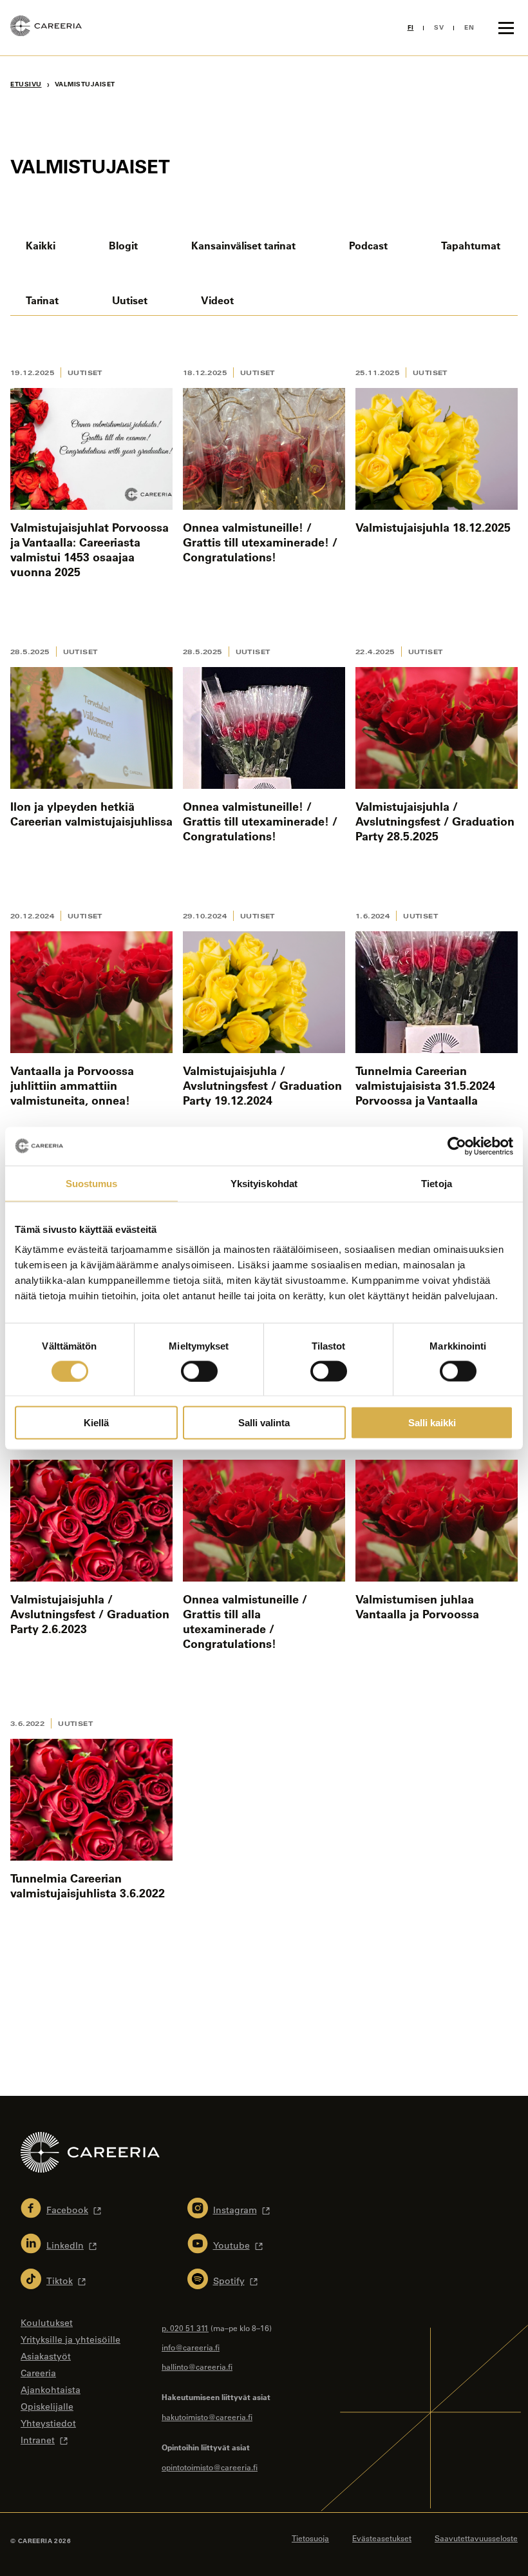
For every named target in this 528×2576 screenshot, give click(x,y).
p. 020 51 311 (185, 2328)
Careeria (38, 2373)
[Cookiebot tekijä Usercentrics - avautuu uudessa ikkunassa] (457, 1146)
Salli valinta (264, 1423)
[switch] (199, 1371)
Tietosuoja (310, 2538)
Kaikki (41, 245)
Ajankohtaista (51, 2390)
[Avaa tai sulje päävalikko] (506, 28)
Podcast (368, 245)
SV (439, 27)
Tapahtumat (471, 245)
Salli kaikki (432, 1423)
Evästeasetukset (382, 2538)
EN (469, 27)
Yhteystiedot (48, 2423)
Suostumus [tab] (92, 1183)
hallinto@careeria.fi (197, 2367)
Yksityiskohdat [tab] (264, 1183)
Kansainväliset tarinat (243, 245)
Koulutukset (47, 2323)
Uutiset (130, 300)
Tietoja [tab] (437, 1183)
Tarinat (42, 300)
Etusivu (26, 84)
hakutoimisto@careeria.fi (207, 2417)
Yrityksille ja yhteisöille (71, 2339)
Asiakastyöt (46, 2356)
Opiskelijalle (47, 2407)
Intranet (38, 2440)
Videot (217, 300)
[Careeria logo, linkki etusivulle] (46, 28)
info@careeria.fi (191, 2347)
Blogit (123, 245)
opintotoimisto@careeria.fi (210, 2467)
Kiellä (96, 1423)
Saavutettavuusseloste (476, 2538)
